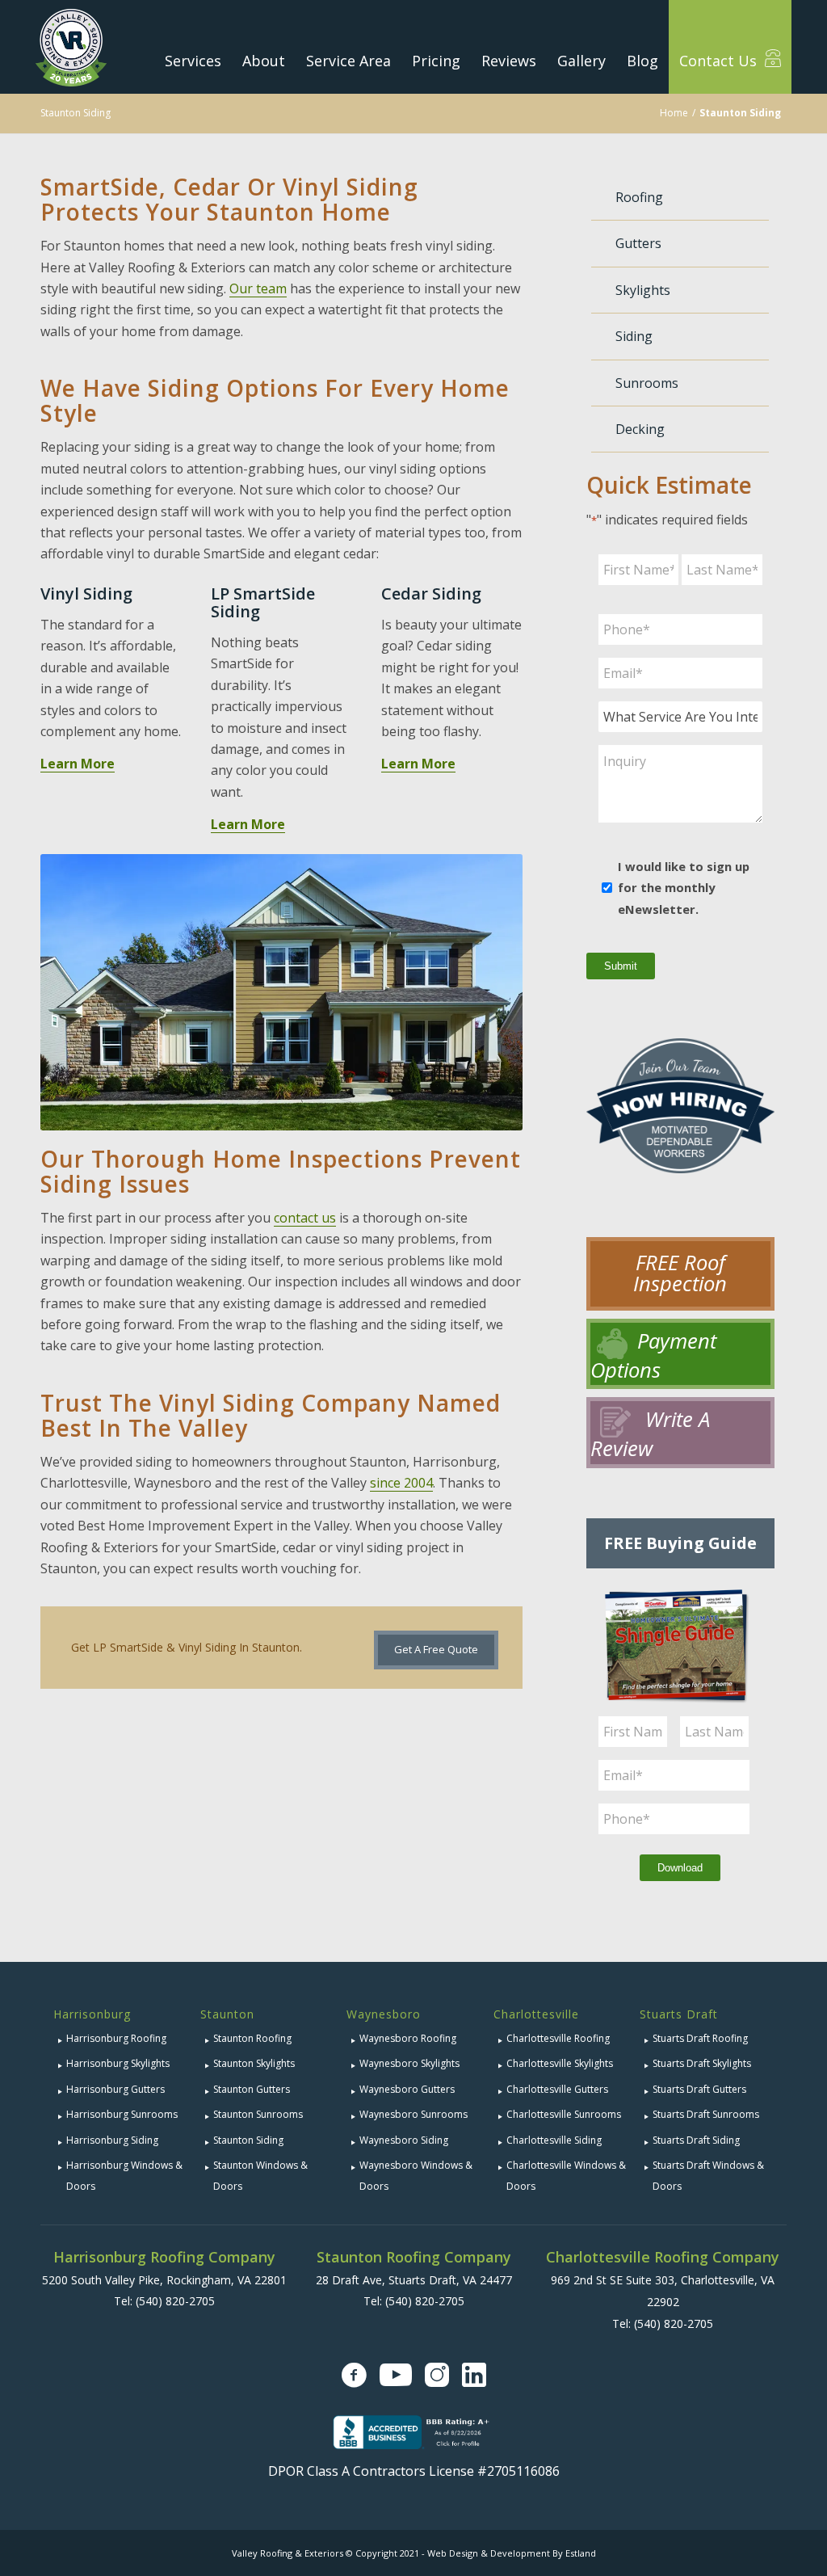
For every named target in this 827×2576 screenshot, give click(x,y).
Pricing (436, 61)
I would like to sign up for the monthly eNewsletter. (684, 888)
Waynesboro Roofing (408, 2038)
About (264, 61)
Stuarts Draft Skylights (702, 2063)
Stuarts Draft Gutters (699, 2089)
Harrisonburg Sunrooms (122, 2114)
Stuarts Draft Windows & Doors (708, 2176)
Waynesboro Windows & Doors (416, 2176)
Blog (642, 61)
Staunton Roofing (252, 2038)
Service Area (348, 61)
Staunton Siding (76, 113)
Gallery (581, 61)
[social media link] (354, 2375)
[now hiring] (680, 1122)
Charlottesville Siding (554, 2140)
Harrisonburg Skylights (118, 2063)
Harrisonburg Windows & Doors (124, 2176)
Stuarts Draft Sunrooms (706, 2114)
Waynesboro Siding (404, 2140)
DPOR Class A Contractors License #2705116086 (414, 2471)
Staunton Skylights (254, 2063)
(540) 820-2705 (175, 2301)
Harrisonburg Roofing (116, 2038)
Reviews (509, 61)
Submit (621, 966)
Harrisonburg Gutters (115, 2089)
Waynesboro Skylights (409, 2063)
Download (680, 1868)
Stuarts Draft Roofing (700, 2038)
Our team (258, 288)
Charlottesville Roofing (558, 2038)
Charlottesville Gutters (557, 2089)
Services (193, 61)
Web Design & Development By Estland (512, 2553)
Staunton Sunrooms (258, 2114)
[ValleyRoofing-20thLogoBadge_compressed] (71, 47)
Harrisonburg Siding (112, 2140)
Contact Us (720, 61)
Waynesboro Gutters (407, 2089)
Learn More (78, 764)
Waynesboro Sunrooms (413, 2114)
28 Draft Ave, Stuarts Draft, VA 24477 (414, 2280)
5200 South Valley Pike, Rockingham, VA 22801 (164, 2280)
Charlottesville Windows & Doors (566, 2176)
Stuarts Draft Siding (696, 2140)
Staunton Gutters (252, 2089)
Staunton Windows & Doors (260, 2176)
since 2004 (401, 1483)
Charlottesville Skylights (560, 2063)
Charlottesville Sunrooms (564, 2114)
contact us (305, 1218)
